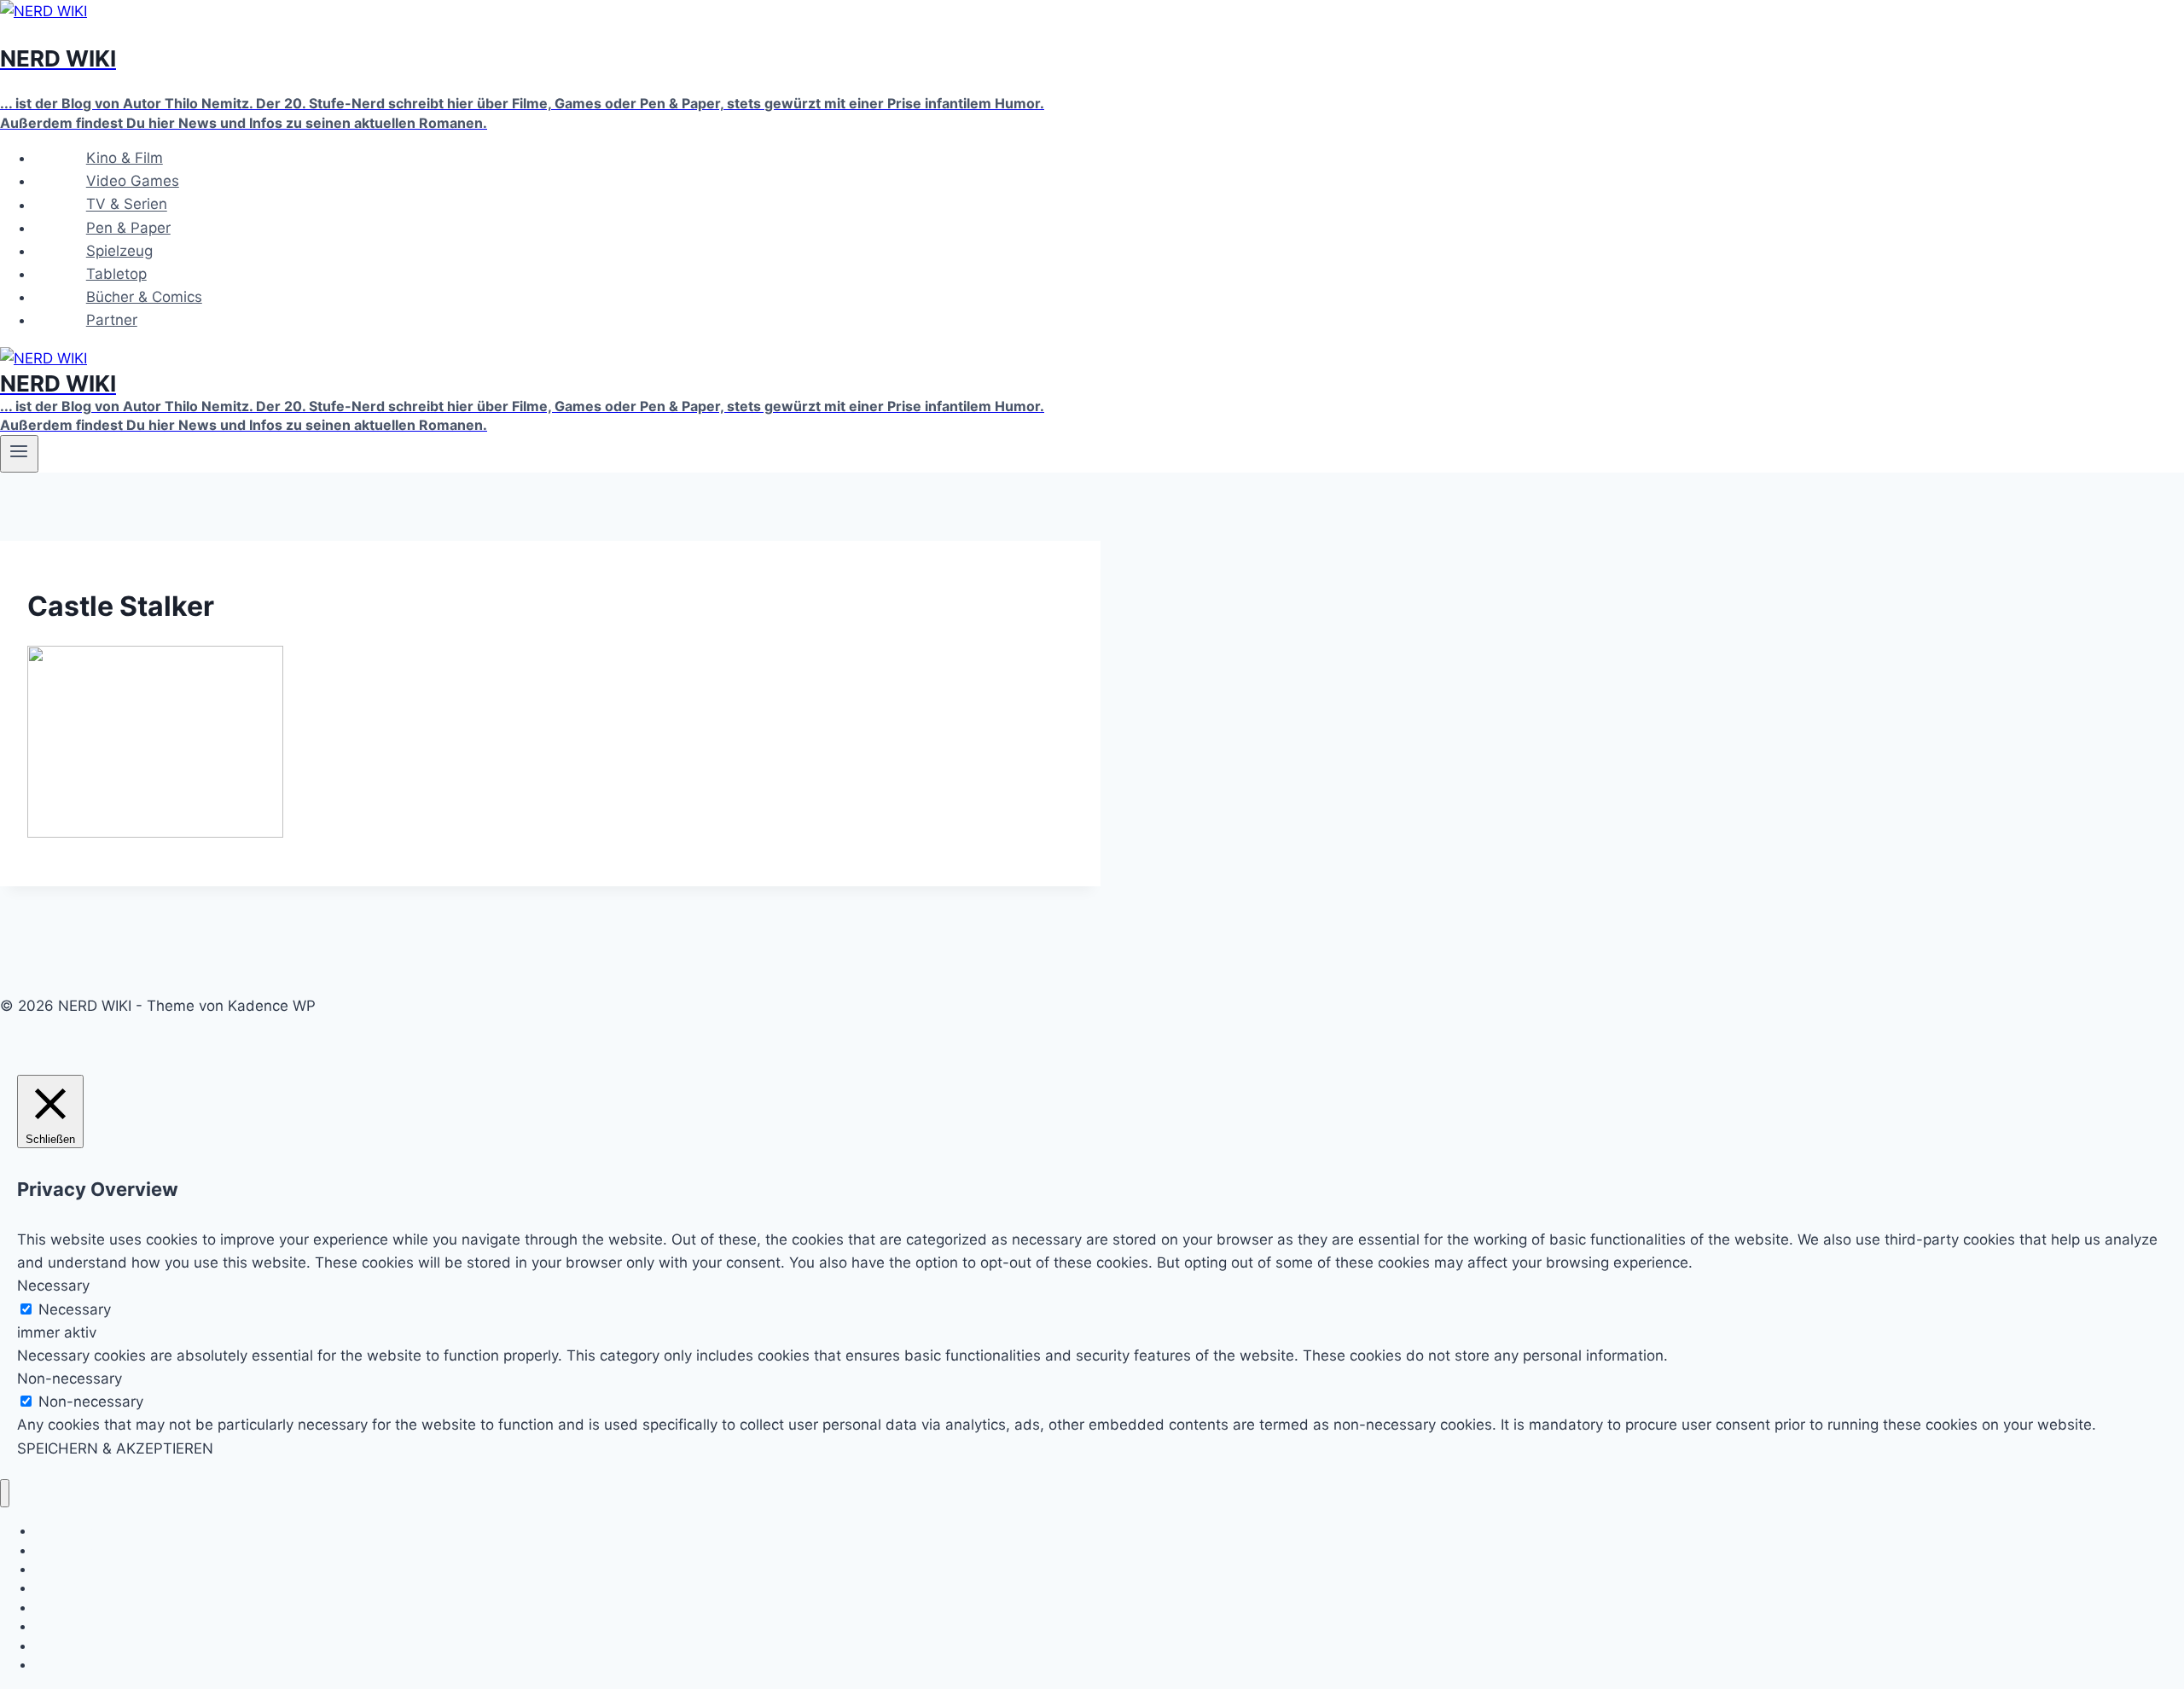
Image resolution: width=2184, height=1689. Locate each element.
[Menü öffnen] (19, 454)
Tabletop (116, 274)
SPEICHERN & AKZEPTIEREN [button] (115, 1448)
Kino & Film (125, 158)
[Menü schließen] (5, 1493)
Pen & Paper (128, 228)
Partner (112, 320)
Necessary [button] (53, 1286)
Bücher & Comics (144, 297)
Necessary (75, 1309)
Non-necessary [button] (70, 1378)
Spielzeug (119, 251)
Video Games (133, 181)
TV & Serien (127, 205)
